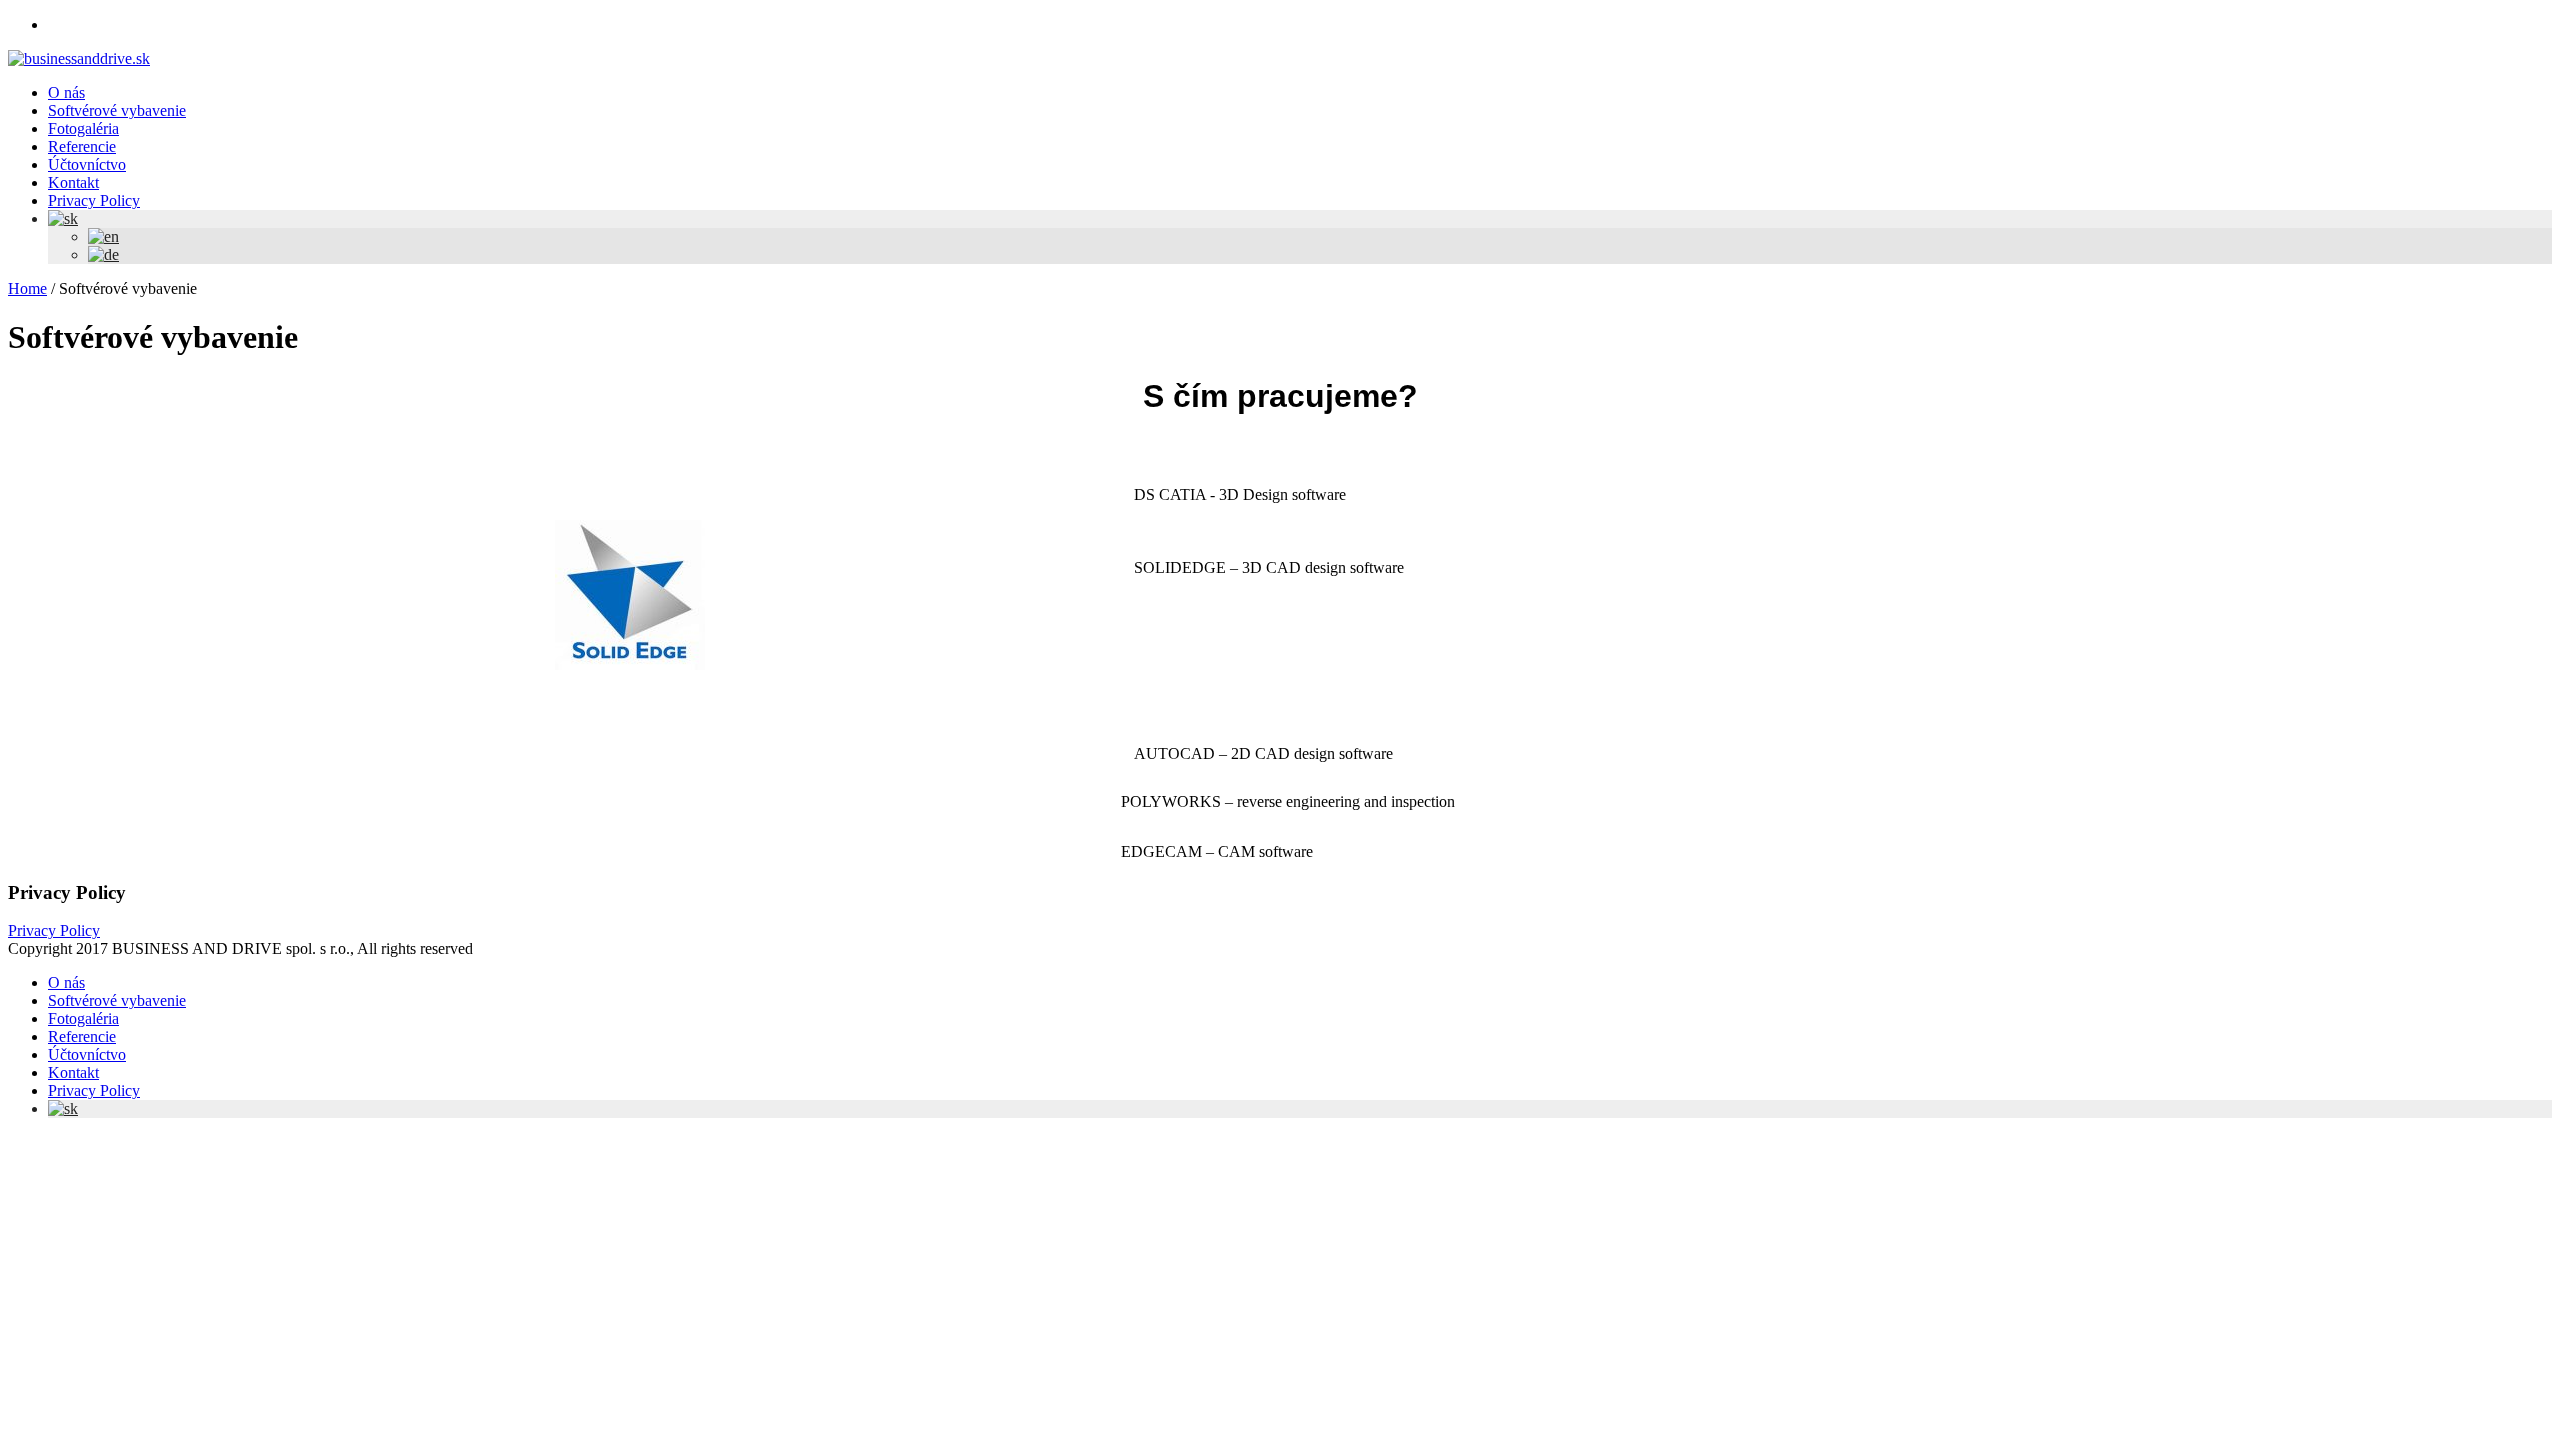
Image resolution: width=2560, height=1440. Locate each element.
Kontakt (73, 1072)
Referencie (82, 1036)
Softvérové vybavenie (117, 1000)
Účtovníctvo (87, 1054)
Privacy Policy (54, 930)
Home (27, 288)
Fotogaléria (83, 1018)
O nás (66, 982)
